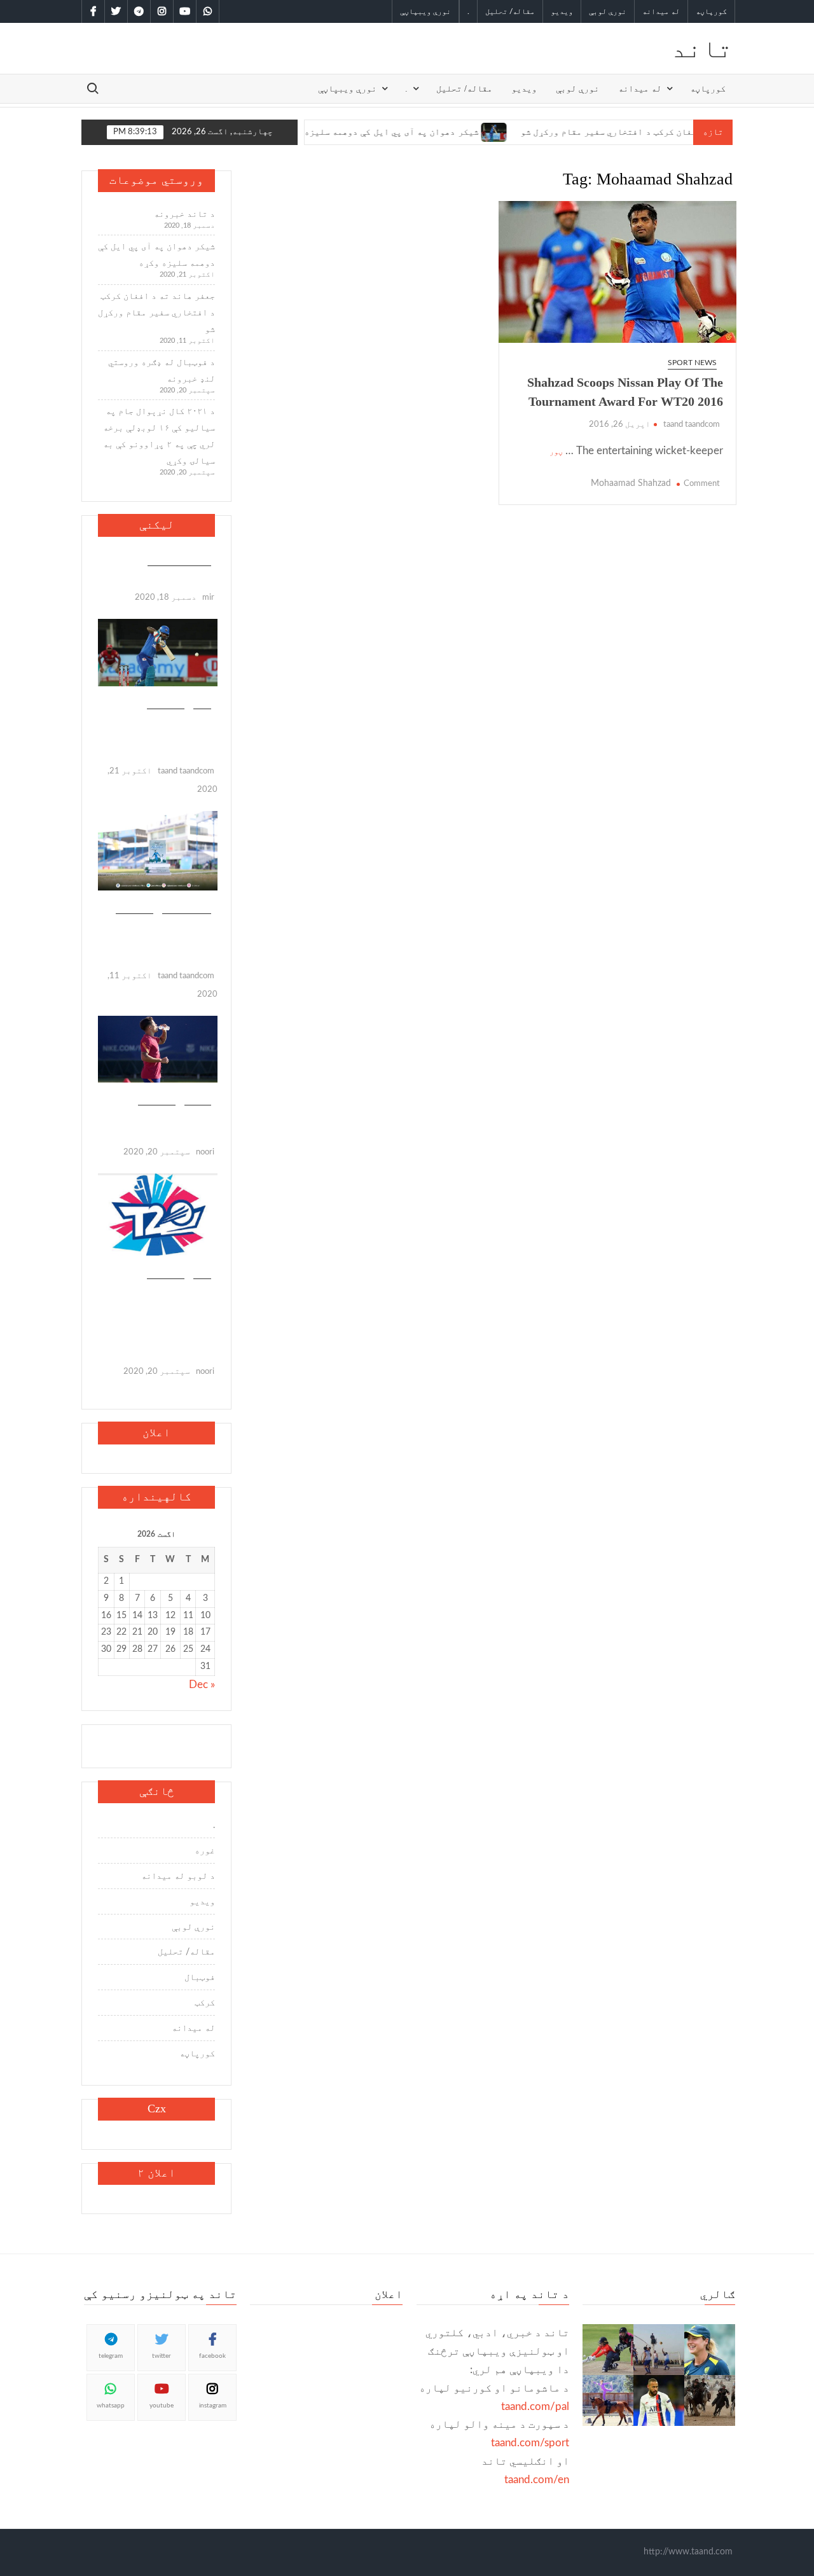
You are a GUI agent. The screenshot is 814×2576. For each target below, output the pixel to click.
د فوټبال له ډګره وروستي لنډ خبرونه (162, 371)
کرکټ (202, 702)
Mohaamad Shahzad (631, 483)
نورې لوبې (608, 11)
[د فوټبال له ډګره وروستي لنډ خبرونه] (158, 1049)
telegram (111, 2356)
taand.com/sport (530, 2443)
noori (205, 1152)
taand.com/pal (535, 2406)
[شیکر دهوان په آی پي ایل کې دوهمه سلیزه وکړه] (452, 131)
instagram (213, 2406)
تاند (702, 48)
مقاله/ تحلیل (510, 11)
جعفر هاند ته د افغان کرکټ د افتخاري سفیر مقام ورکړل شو (602, 132)
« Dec (202, 1685)
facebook (212, 2356)
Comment (702, 484)
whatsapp (111, 2406)
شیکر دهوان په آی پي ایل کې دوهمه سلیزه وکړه (338, 132)
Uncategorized (179, 559)
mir (208, 598)
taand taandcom (692, 425)
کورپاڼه (711, 11)
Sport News (692, 363)
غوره (205, 1851)
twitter (162, 2356)
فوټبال (198, 1098)
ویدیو (562, 11)
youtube (162, 2406)
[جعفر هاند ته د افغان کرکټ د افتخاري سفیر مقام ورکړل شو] (158, 850)
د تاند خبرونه (184, 214)
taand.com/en (537, 2480)
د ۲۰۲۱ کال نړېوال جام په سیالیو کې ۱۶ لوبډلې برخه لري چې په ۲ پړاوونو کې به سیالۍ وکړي (159, 436)
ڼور (556, 452)
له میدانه (661, 11)
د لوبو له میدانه (178, 1876)
